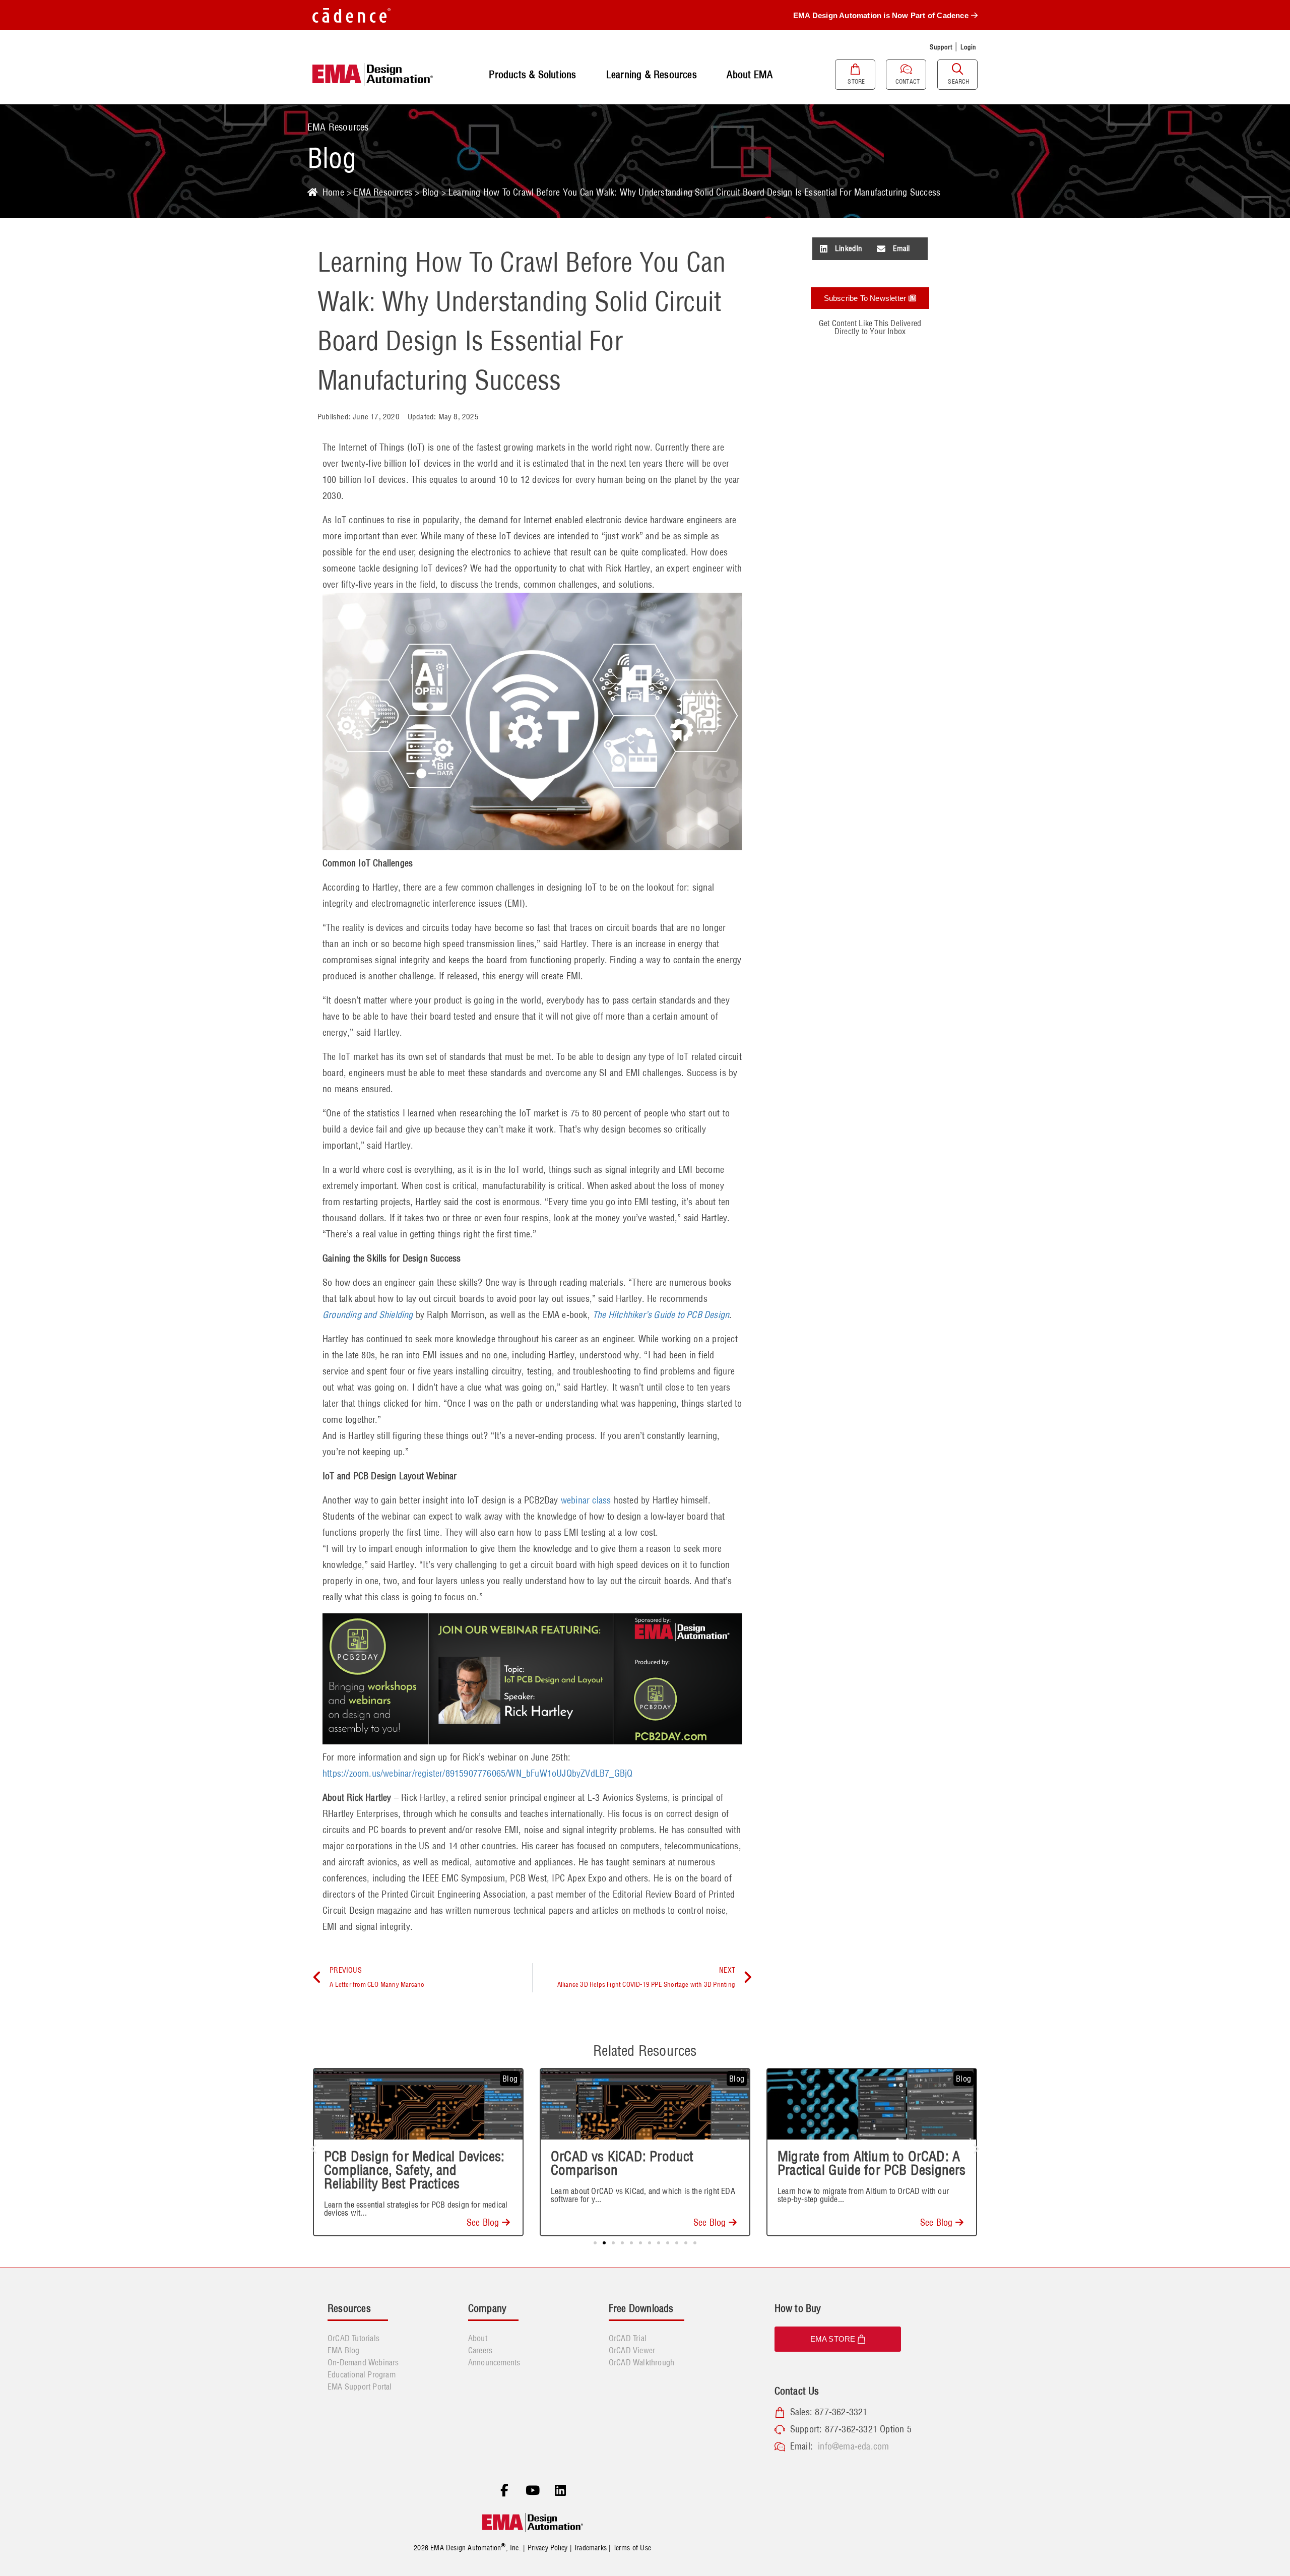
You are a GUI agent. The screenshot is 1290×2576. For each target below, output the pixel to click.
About (478, 2338)
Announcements (494, 2362)
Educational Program (362, 2374)
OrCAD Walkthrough (641, 2362)
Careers (480, 2350)
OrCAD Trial (628, 2338)
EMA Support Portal (360, 2386)
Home (333, 192)
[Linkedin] (560, 2490)
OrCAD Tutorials (353, 2338)
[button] (841, 249)
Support (941, 47)
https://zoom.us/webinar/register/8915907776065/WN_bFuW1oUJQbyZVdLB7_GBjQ (477, 1773)
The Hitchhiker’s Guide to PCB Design (661, 1315)
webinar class (586, 1500)
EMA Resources (383, 192)
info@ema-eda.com (853, 2446)
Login (969, 47)
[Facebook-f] (504, 2490)
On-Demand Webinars (363, 2362)
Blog (431, 192)
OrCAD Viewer (632, 2350)
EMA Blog (344, 2350)
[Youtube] (533, 2490)
